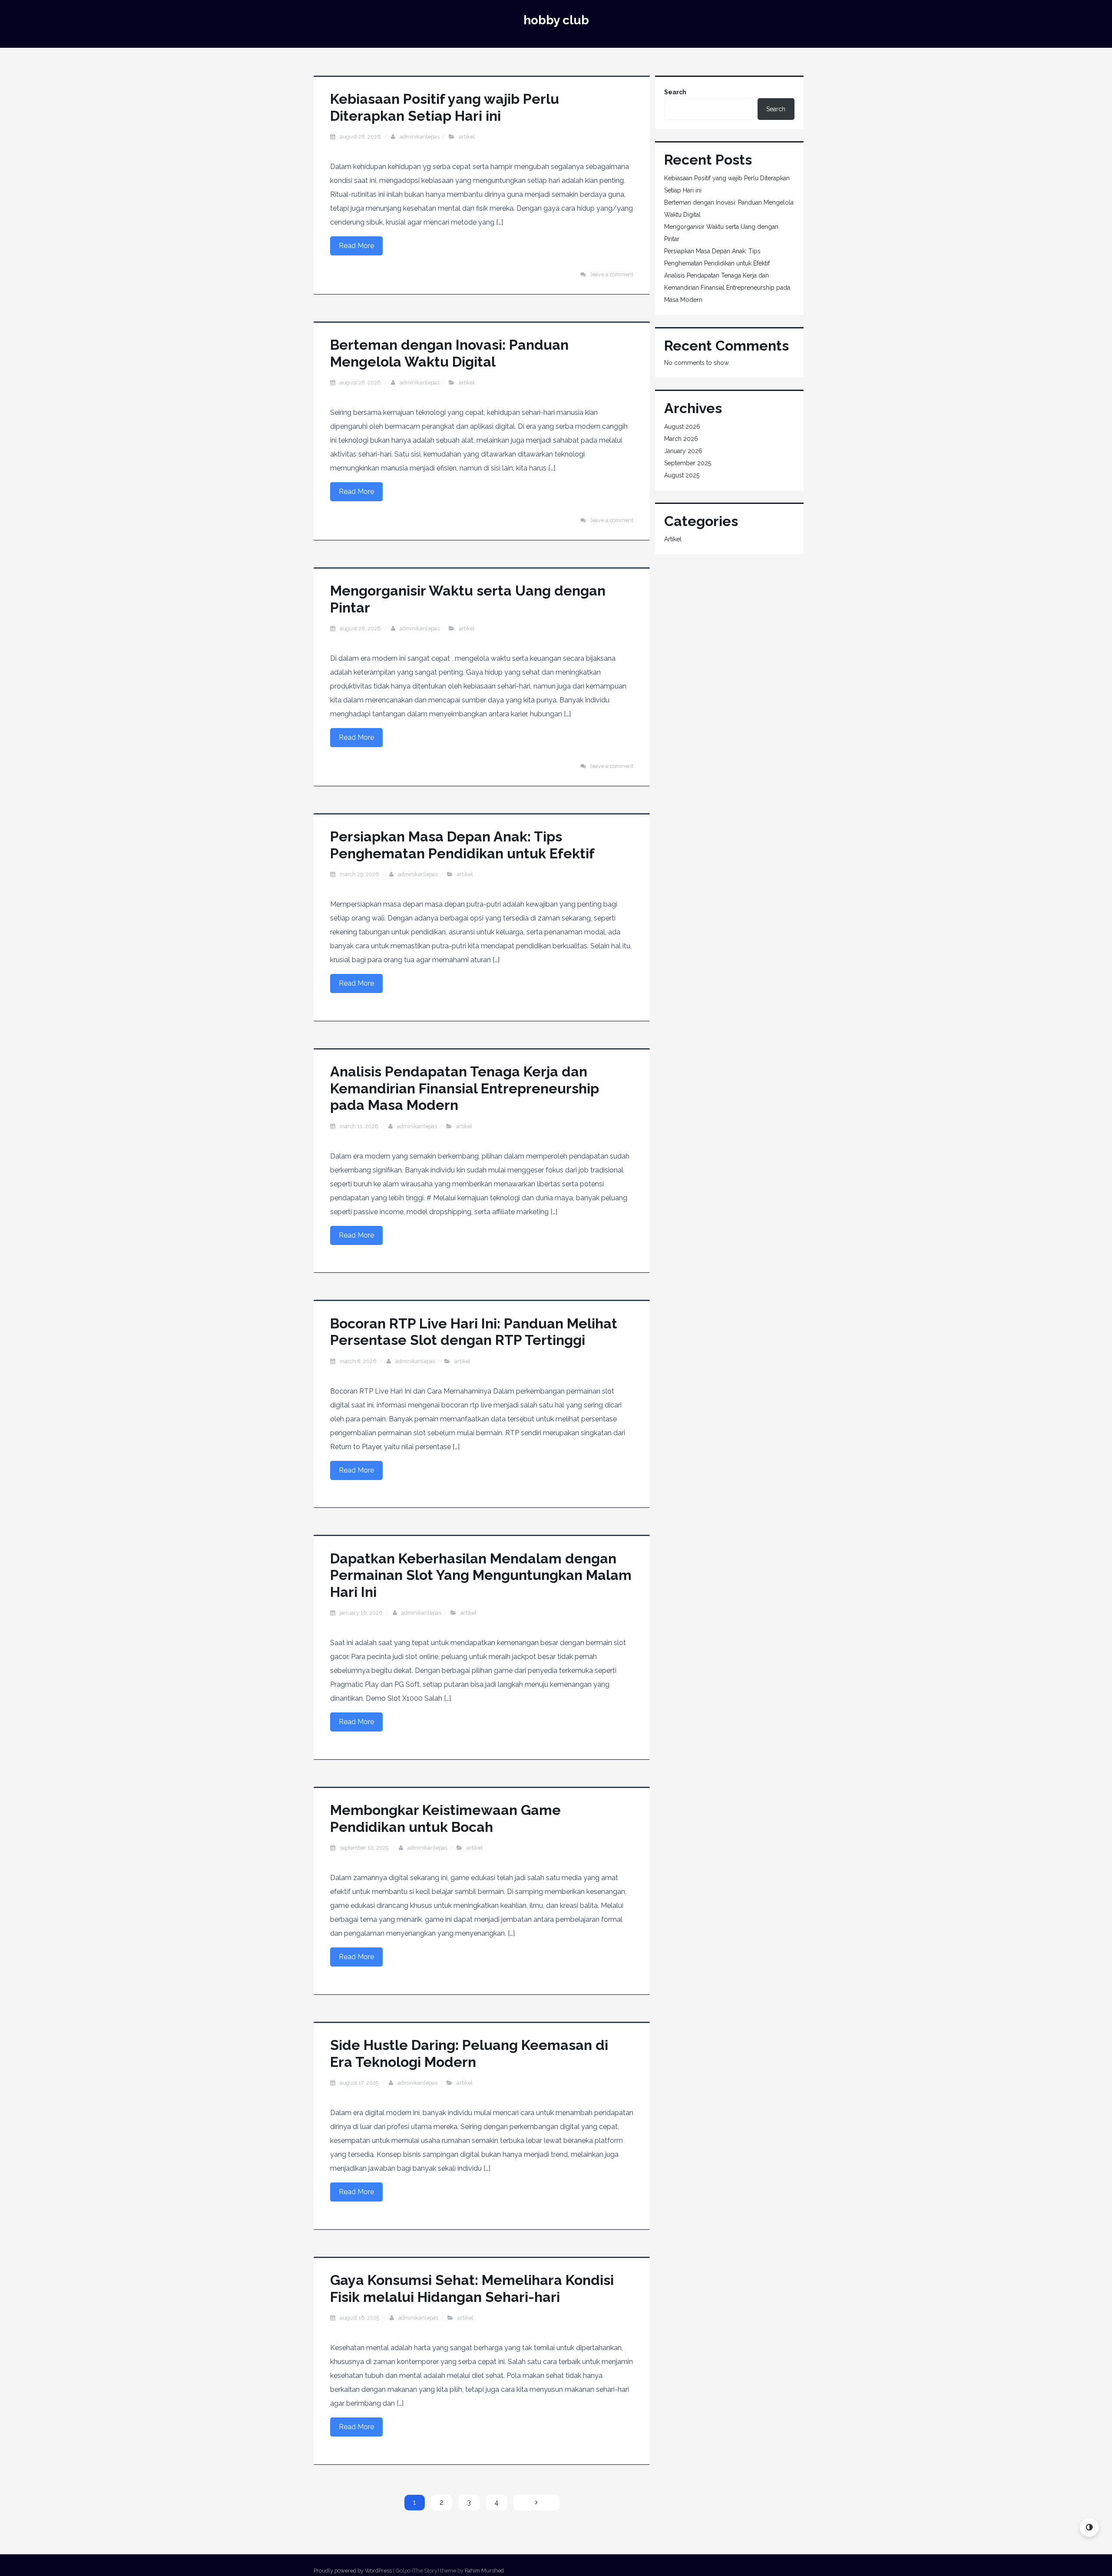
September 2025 (688, 463)
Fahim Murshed (484, 2571)
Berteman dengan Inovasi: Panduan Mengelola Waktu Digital (449, 353)
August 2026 (682, 427)
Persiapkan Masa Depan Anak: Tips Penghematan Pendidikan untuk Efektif (462, 845)
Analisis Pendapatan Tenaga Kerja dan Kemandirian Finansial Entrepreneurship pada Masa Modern (465, 1088)
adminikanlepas (420, 137)
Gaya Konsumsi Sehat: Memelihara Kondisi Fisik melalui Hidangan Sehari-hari (472, 2288)
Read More (356, 246)
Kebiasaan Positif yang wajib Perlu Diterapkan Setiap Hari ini (445, 107)
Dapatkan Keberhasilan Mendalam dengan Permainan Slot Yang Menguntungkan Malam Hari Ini (481, 1575)
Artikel (467, 137)
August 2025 (682, 475)
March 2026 (681, 439)
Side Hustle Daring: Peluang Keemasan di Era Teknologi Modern (469, 2053)
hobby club (556, 20)
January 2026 (683, 451)
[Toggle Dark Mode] (1089, 2527)
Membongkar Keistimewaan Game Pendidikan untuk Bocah (445, 1818)
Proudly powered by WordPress (353, 2571)
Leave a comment (612, 274)
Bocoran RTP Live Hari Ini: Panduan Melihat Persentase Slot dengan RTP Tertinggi (474, 1332)
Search (675, 92)
